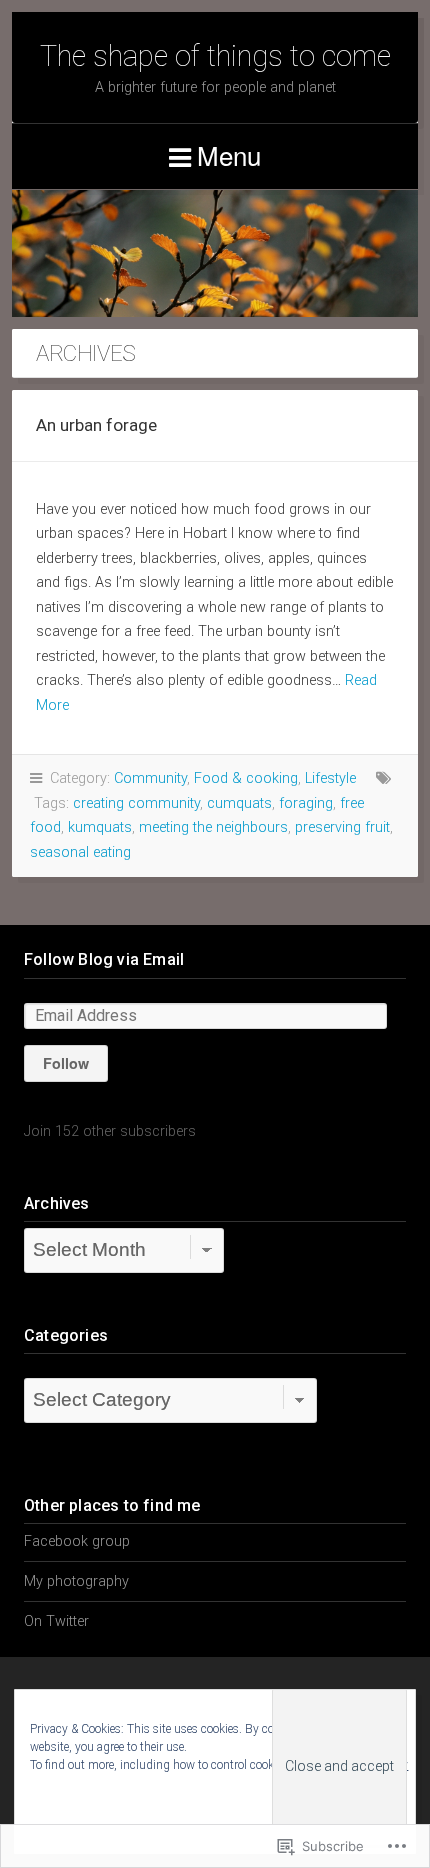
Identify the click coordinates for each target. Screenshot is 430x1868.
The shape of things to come (215, 56)
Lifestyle (330, 778)
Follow (66, 1063)
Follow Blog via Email (104, 959)
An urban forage (96, 425)
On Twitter (56, 1621)
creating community (136, 803)
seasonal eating (80, 852)
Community (150, 778)
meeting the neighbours (213, 827)
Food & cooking (246, 778)
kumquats (100, 827)
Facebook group (77, 1541)
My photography (76, 1581)
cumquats (239, 803)
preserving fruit (342, 827)
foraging (306, 803)
